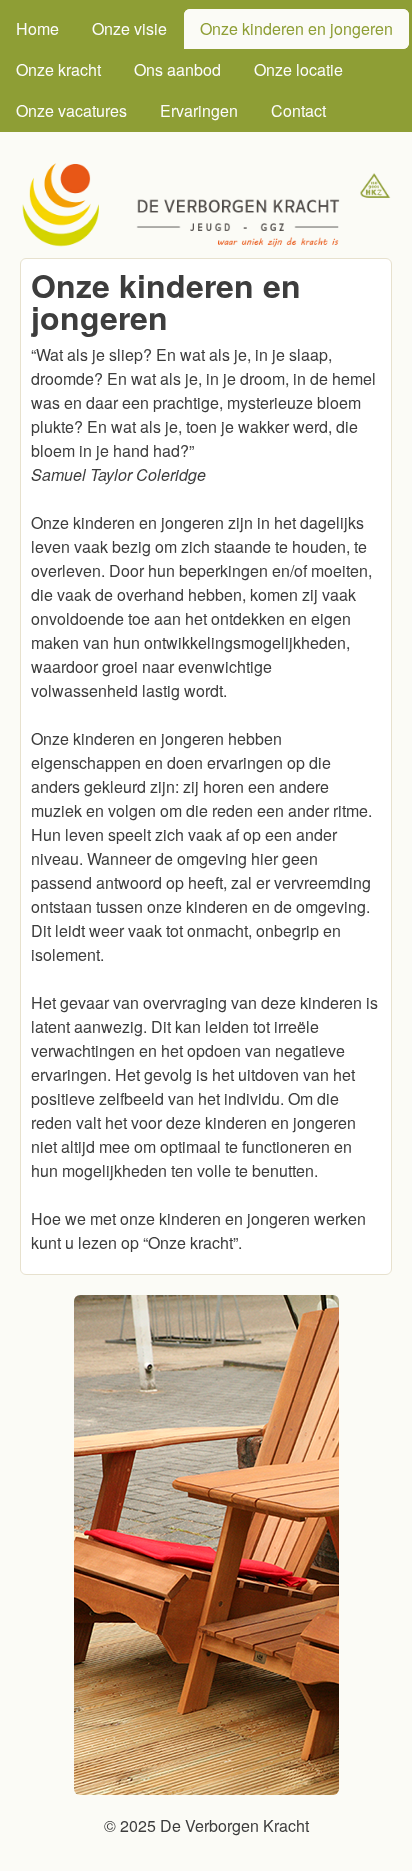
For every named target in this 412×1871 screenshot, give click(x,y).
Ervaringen (199, 110)
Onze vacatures (71, 110)
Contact (298, 110)
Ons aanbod (177, 69)
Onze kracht (58, 69)
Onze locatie (298, 69)
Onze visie (129, 28)
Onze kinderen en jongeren (296, 28)
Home (37, 28)
